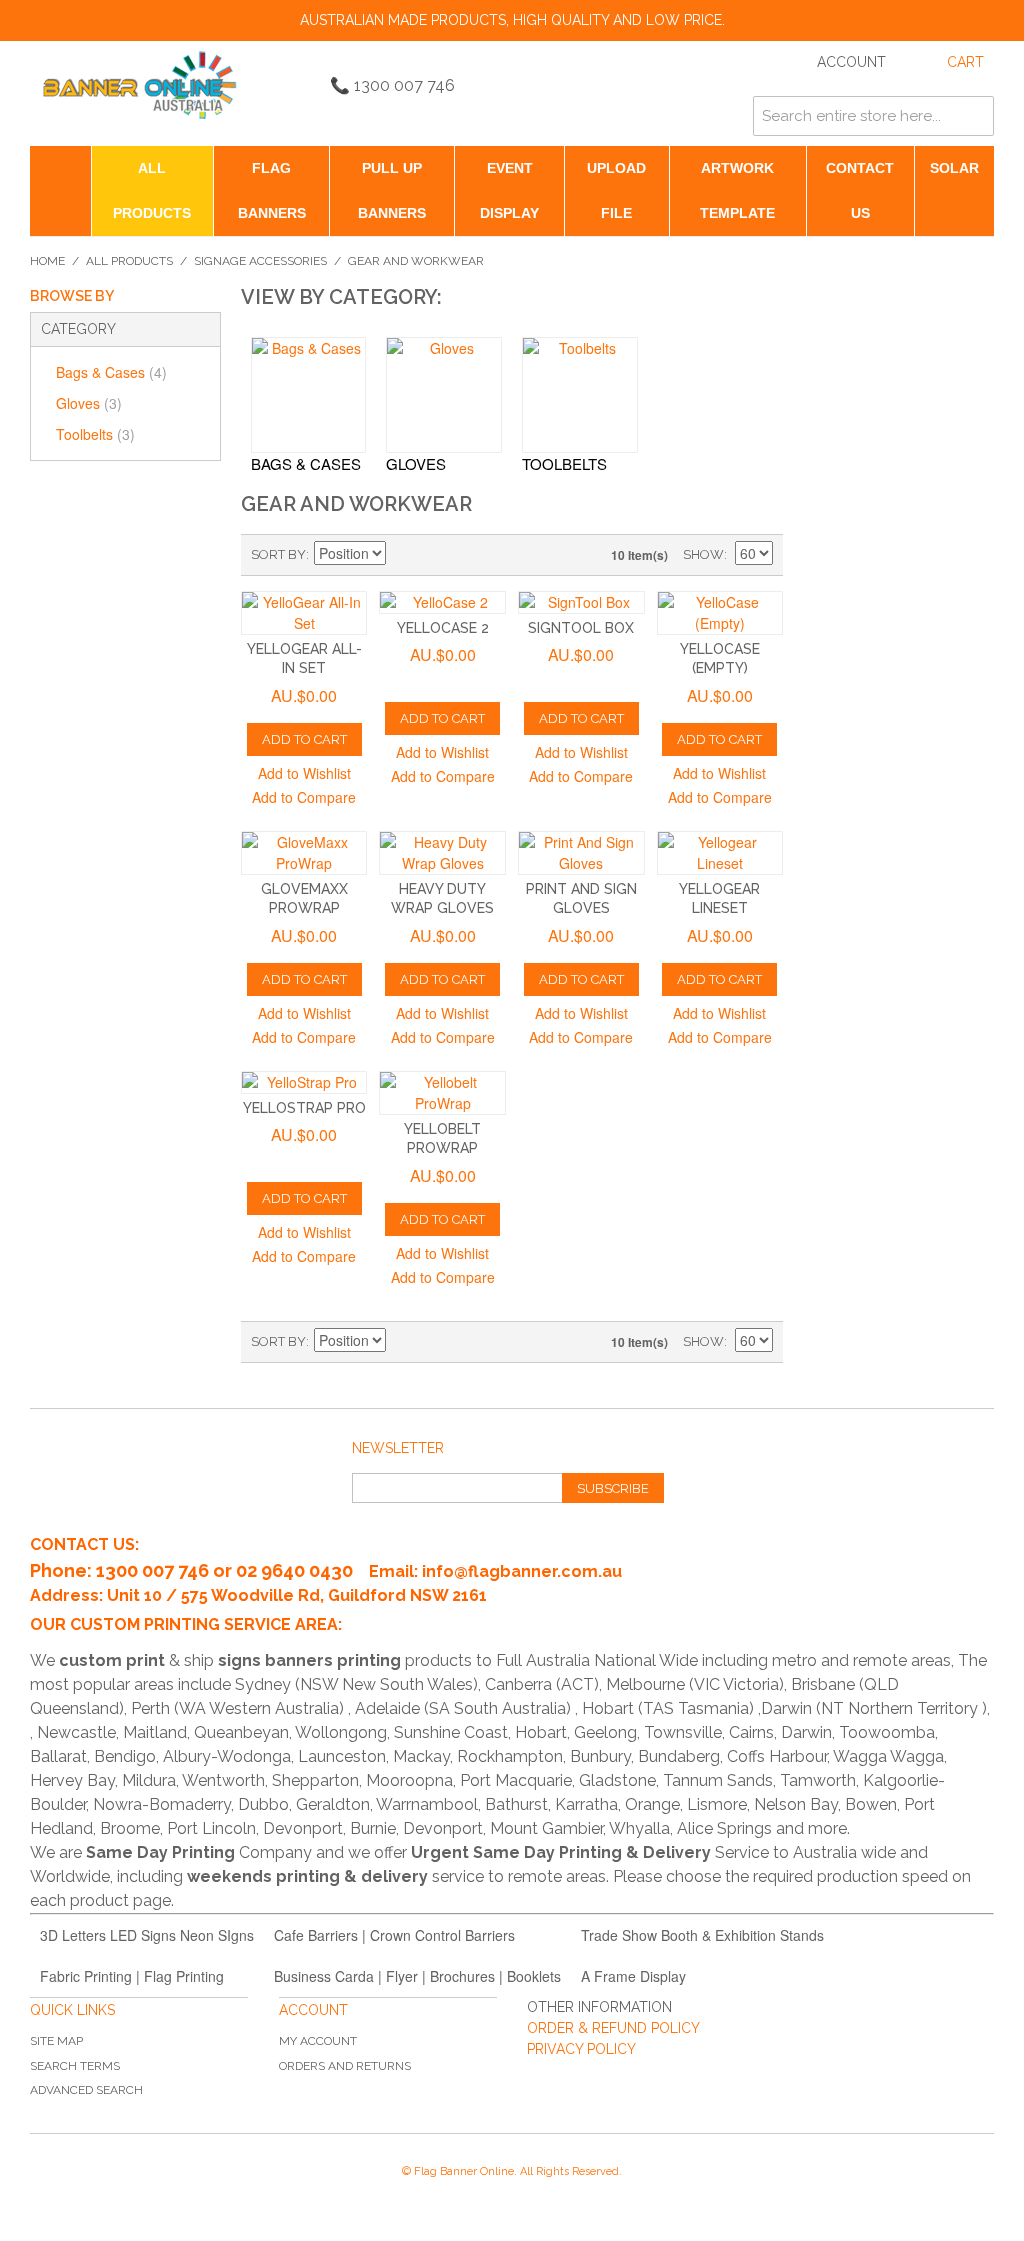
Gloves (89, 403)
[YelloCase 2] (442, 602)
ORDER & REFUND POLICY (613, 2028)
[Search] (974, 116)
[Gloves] (444, 395)
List (474, 555)
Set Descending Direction (404, 555)
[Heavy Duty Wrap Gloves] (442, 853)
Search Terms (75, 2066)
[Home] (60, 168)
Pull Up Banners (392, 190)
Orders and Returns (345, 2066)
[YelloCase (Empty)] (720, 613)
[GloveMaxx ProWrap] (304, 853)
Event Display (509, 190)
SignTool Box (581, 628)
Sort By (278, 554)
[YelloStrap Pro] (304, 1082)
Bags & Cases (111, 372)
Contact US (860, 190)
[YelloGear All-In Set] (304, 613)
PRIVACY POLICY (581, 2049)
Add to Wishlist (304, 773)
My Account (318, 2041)
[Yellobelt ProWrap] (442, 1093)
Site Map (56, 2041)
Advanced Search (86, 2090)
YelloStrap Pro (304, 1108)
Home (47, 261)
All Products (152, 190)
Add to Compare (304, 797)
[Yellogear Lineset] (720, 853)
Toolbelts (95, 434)
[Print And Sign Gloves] (581, 853)
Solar (954, 168)
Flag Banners (272, 190)
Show (703, 554)
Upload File (616, 190)
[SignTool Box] (581, 602)
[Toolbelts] (580, 395)
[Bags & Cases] (309, 395)
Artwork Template (737, 190)
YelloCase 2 (443, 628)
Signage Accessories (260, 261)
